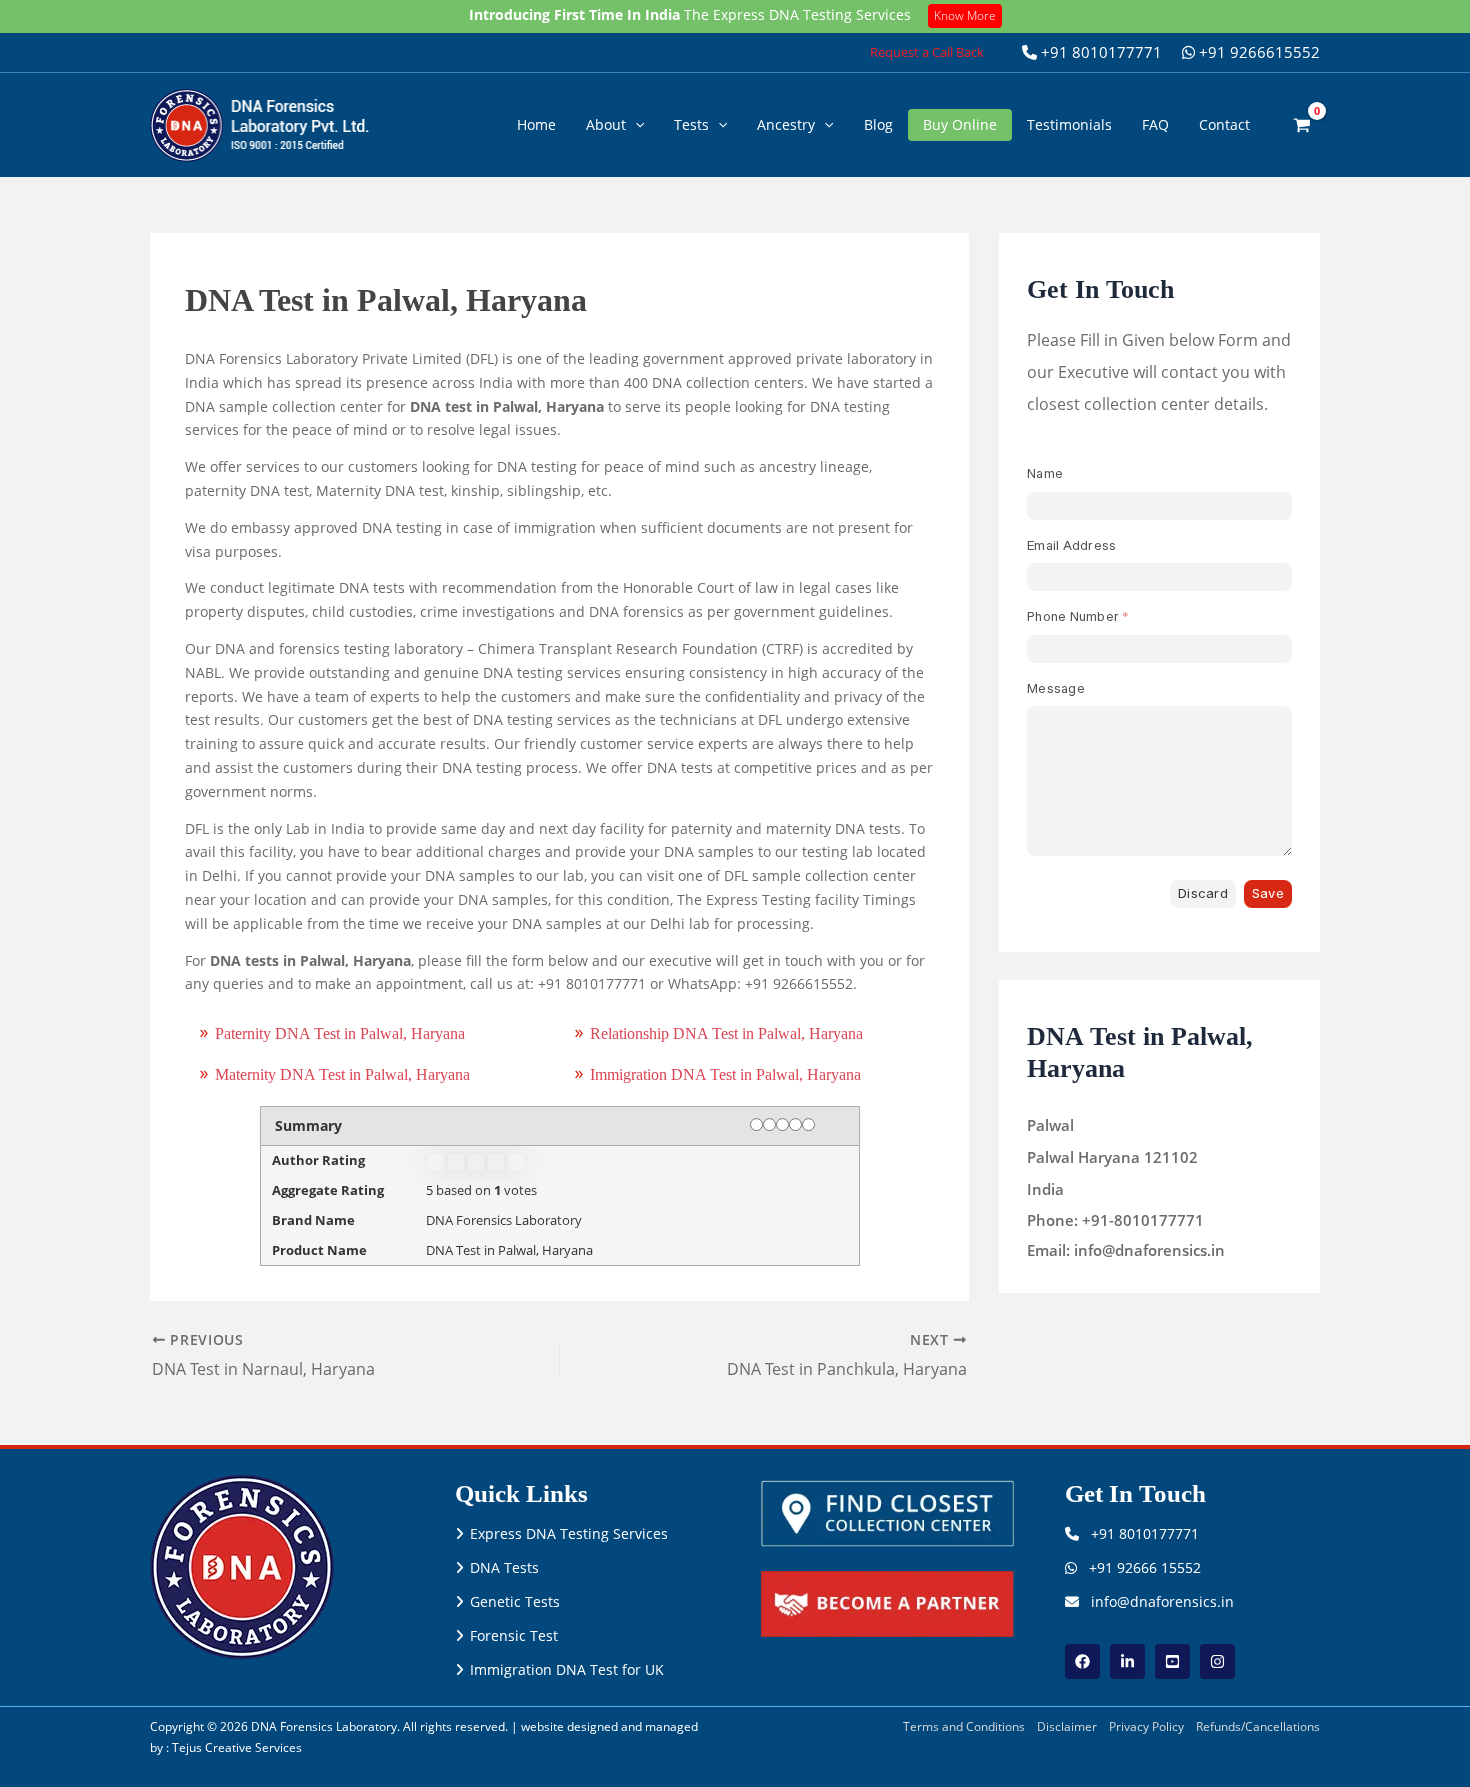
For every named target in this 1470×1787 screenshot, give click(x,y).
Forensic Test (514, 1635)
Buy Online (960, 124)
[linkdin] (1127, 1661)
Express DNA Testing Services (569, 1533)
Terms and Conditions (964, 1726)
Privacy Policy (1146, 1726)
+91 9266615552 (1257, 52)
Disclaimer (1067, 1726)
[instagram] (1217, 1661)
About (606, 124)
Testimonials (1069, 124)
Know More (965, 15)
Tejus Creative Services (237, 1747)
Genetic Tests (515, 1601)
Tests (691, 124)
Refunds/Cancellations (1258, 1726)
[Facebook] (1082, 1661)
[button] (927, 52)
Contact (1224, 124)
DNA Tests (504, 1567)
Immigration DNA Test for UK (567, 1669)
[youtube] (1172, 1661)
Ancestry (786, 124)
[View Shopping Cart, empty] (1302, 124)
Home (536, 124)
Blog (878, 124)
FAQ (1155, 124)
